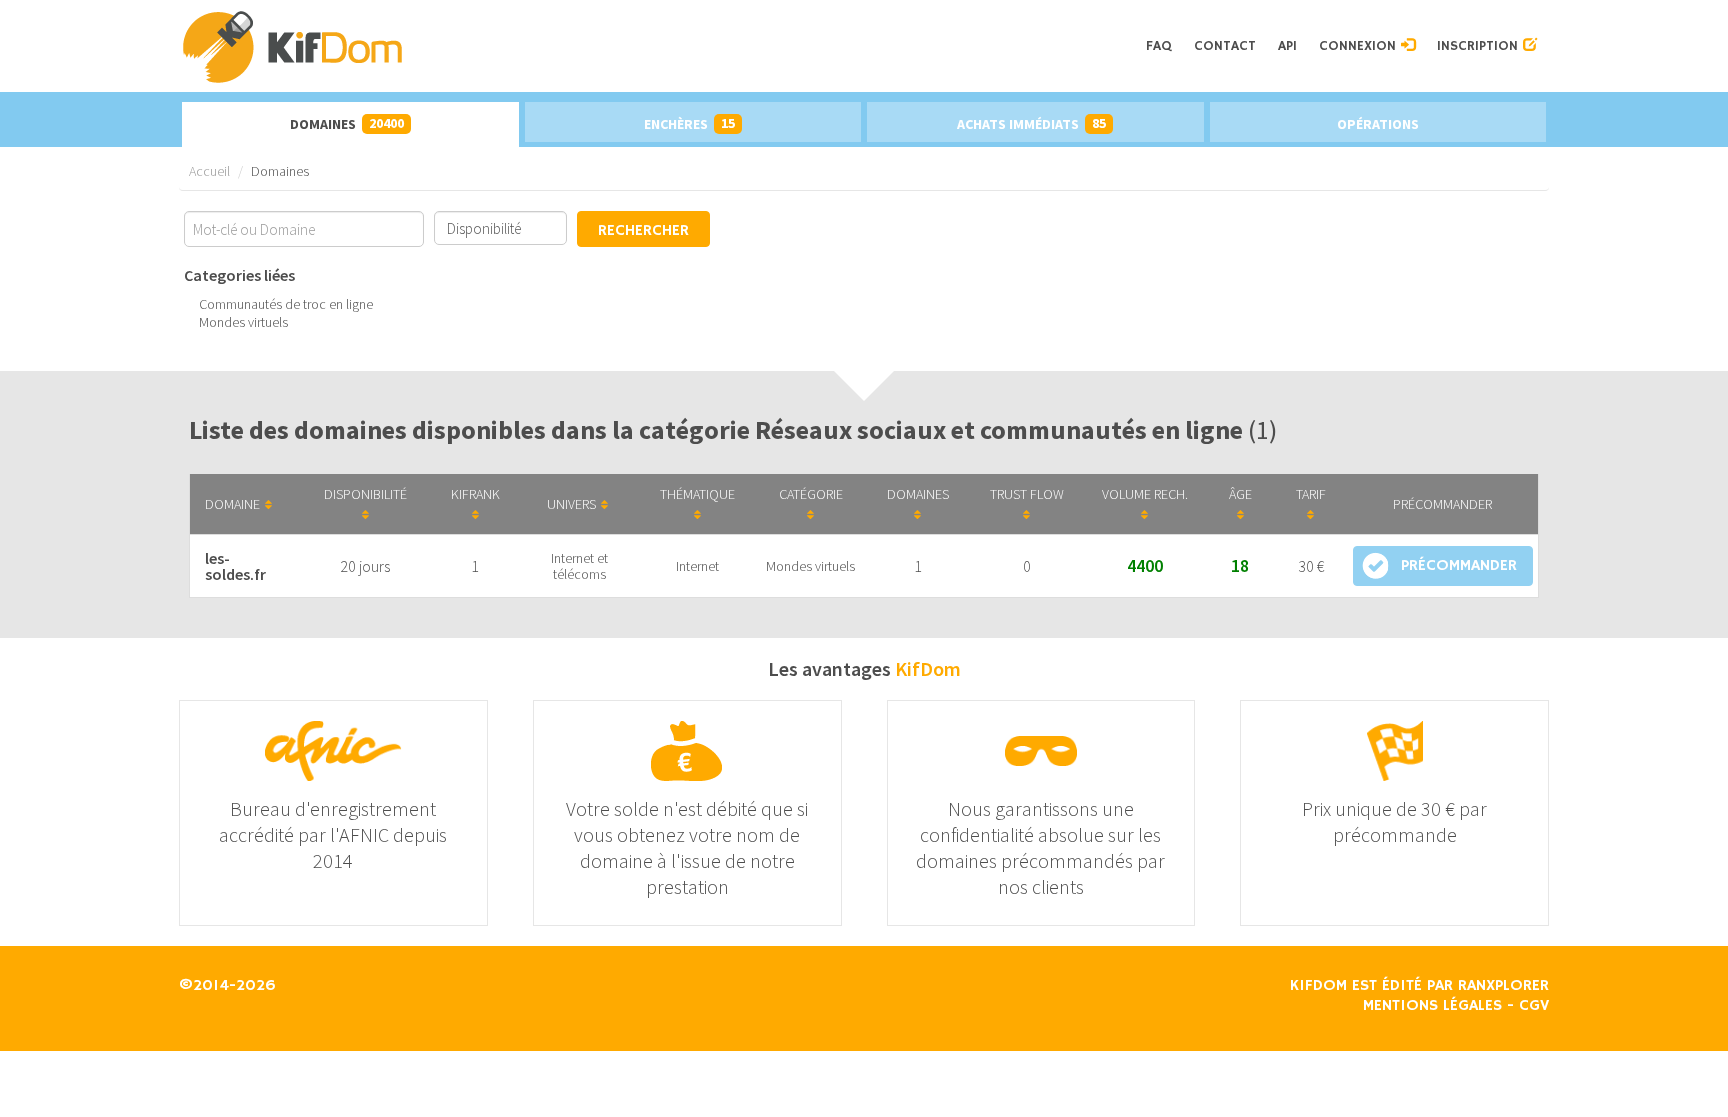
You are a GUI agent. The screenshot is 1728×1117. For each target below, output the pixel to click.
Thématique (697, 494)
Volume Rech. (1145, 494)
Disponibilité (365, 494)
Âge (1240, 494)
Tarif (1311, 494)
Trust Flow (1027, 494)
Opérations (1378, 124)
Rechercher (643, 231)
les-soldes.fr (235, 566)
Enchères (689, 123)
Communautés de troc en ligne (286, 304)
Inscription (1480, 46)
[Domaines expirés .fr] (657, 46)
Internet (697, 566)
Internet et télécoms (579, 566)
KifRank (475, 494)
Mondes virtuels (243, 322)
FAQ (1159, 46)
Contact (1225, 46)
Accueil (209, 171)
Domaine (232, 504)
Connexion (1360, 46)
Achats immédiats (1031, 123)
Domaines (347, 123)
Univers (571, 504)
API (1287, 46)
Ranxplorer (1503, 986)
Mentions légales (1432, 1006)
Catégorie (811, 494)
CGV (1534, 1006)
